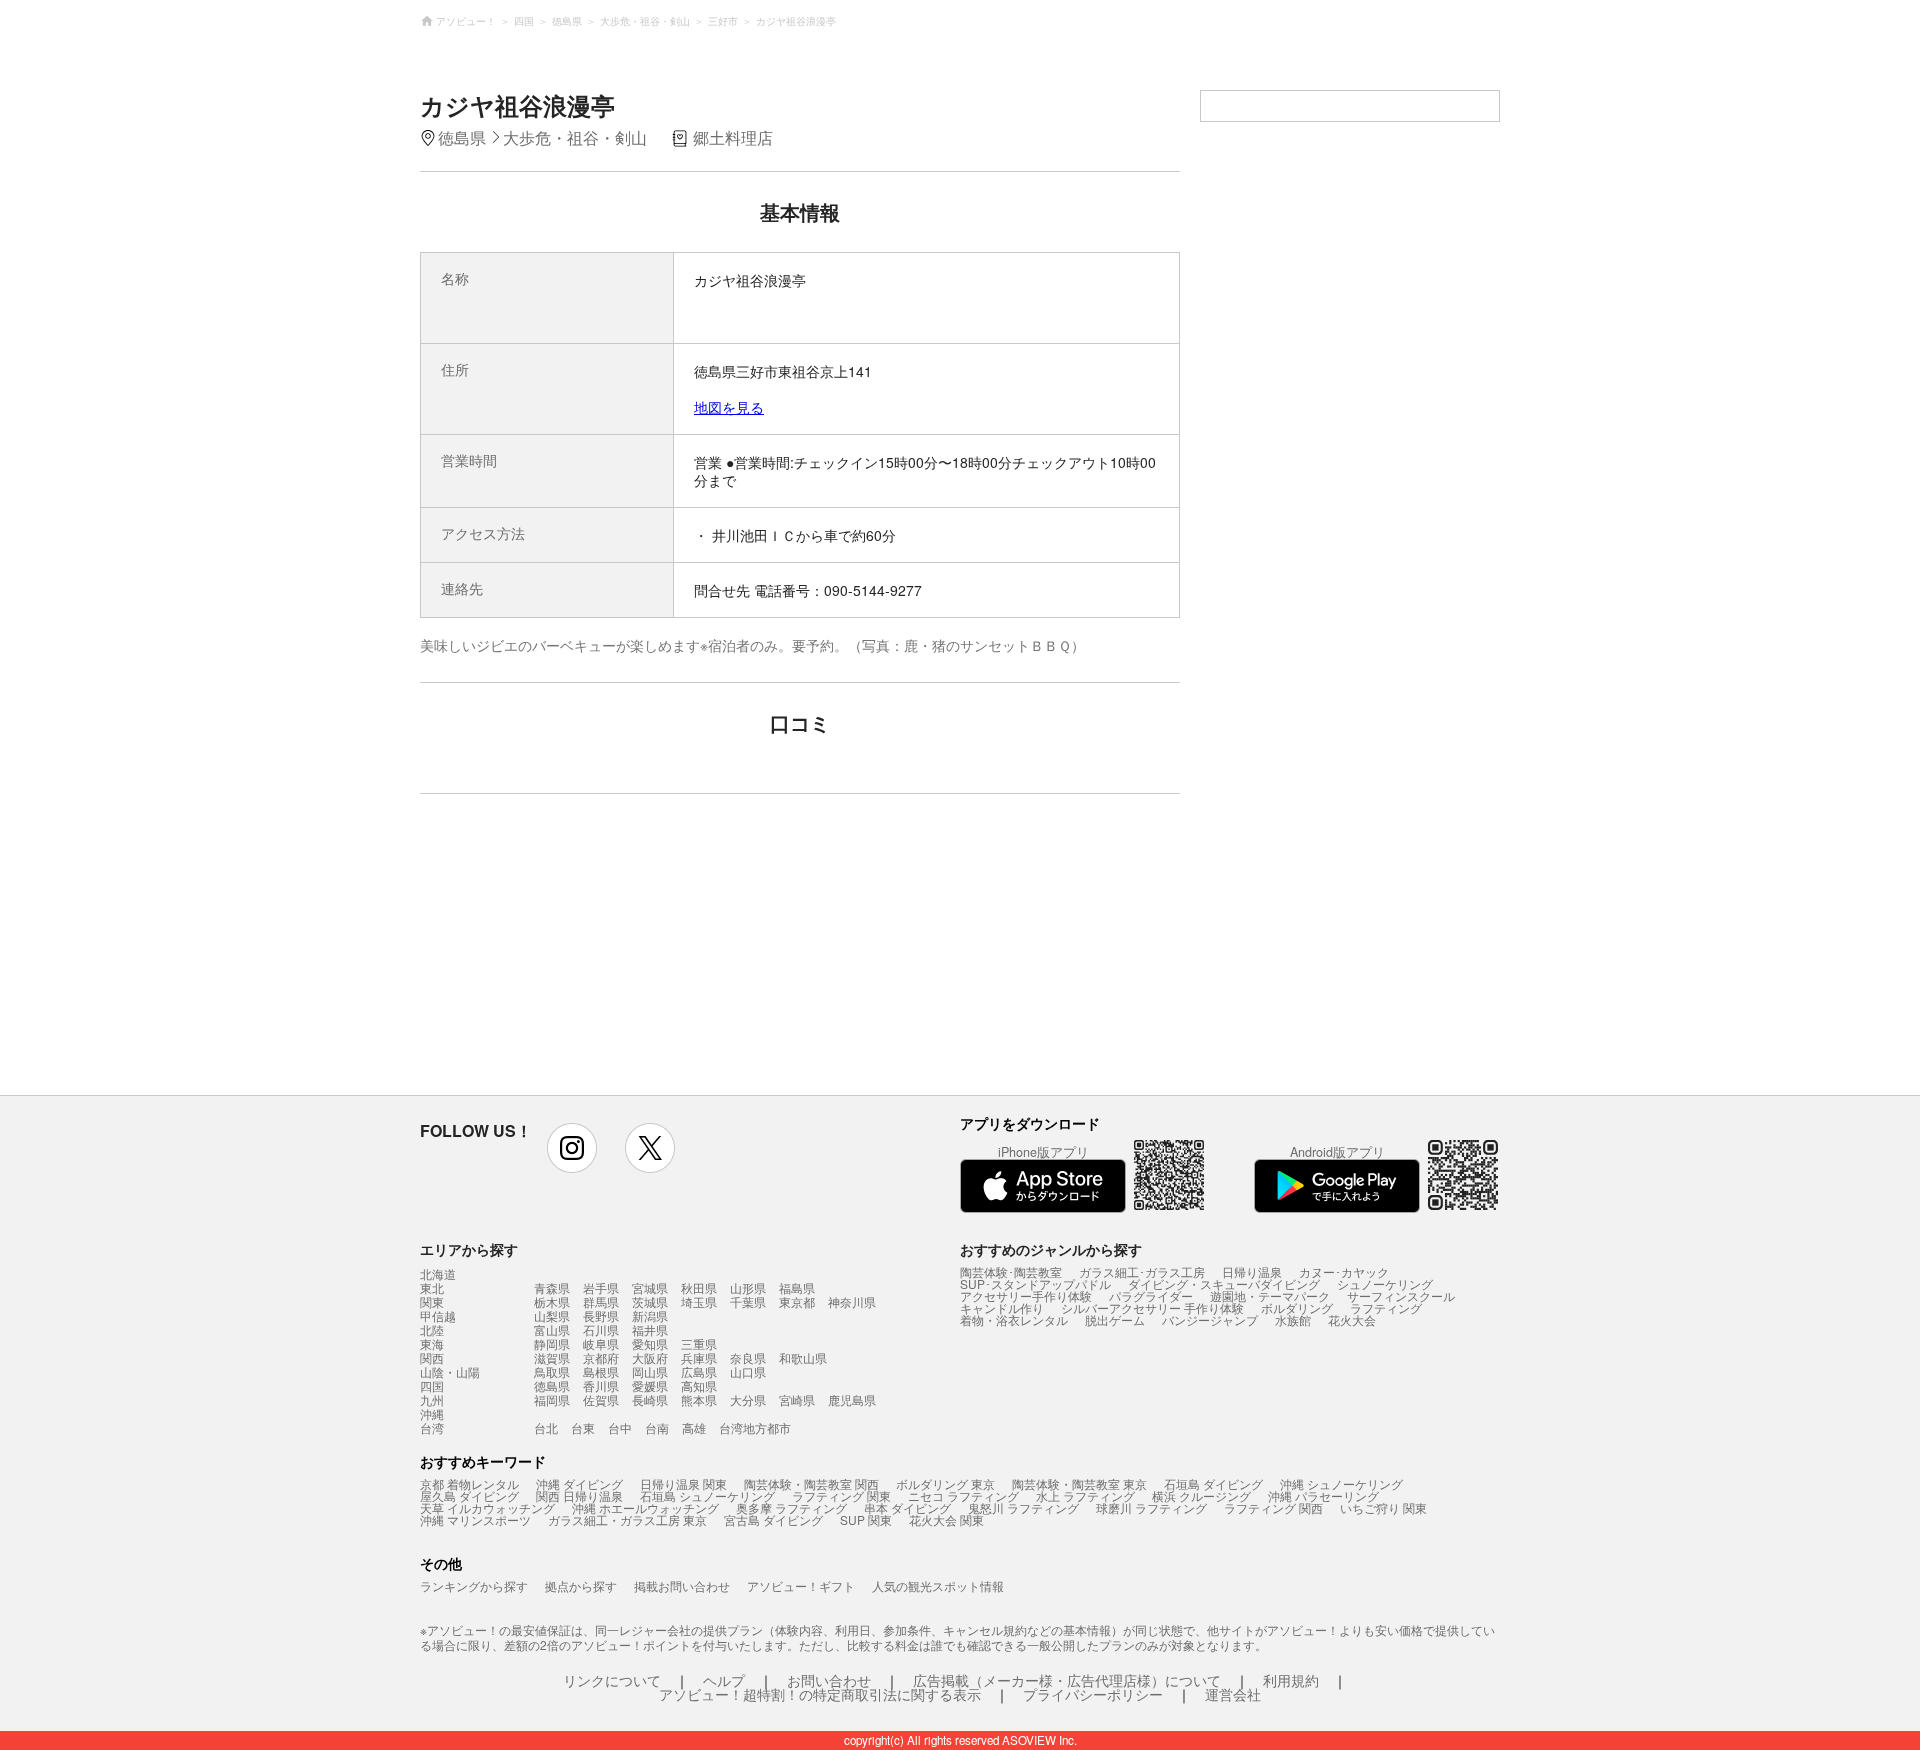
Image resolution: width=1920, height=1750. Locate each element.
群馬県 (601, 1301)
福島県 (797, 1287)
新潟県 (650, 1315)
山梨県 (552, 1315)
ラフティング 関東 (841, 1495)
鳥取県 (552, 1371)
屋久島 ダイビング (469, 1495)
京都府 (601, 1357)
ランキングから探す (474, 1585)
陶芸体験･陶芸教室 (1011, 1271)
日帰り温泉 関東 (683, 1483)
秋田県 (699, 1287)
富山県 (552, 1329)
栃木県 (552, 1301)
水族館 (1293, 1319)
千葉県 (748, 1301)
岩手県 (601, 1287)
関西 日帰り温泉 (579, 1495)
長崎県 (650, 1399)
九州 (432, 1400)
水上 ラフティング (1085, 1495)
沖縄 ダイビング (579, 1483)
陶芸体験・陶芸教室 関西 (811, 1483)
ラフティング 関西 (1273, 1507)
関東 (432, 1302)
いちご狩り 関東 (1383, 1507)
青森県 (552, 1287)
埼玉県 (699, 1301)
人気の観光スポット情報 (938, 1585)
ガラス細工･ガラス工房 (1142, 1271)
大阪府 (650, 1357)
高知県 (699, 1385)
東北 (432, 1288)
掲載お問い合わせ (682, 1585)
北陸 (432, 1330)
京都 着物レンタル (469, 1483)
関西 (432, 1358)
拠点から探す (581, 1585)
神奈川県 (852, 1301)
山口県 (748, 1371)
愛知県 (650, 1343)
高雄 (694, 1427)
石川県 (601, 1329)
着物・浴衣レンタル (1014, 1319)
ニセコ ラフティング (963, 1495)
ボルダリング (1297, 1307)
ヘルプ (724, 1680)
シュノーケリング (1385, 1283)
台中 (620, 1427)
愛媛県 (650, 1385)
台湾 (432, 1428)
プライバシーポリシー (1093, 1694)
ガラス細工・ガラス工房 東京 (627, 1519)
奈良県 (748, 1357)
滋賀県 (552, 1357)
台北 (546, 1427)
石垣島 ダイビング (1213, 1483)
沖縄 (432, 1414)
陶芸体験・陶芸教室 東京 (1079, 1483)
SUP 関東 (866, 1519)
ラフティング (1386, 1307)
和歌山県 (803, 1357)
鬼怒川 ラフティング (1023, 1507)
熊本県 (699, 1399)
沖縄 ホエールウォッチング (645, 1507)
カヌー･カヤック (1344, 1271)
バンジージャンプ (1210, 1319)
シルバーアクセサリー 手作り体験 (1152, 1307)
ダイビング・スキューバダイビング (1224, 1283)
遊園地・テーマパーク (1270, 1295)
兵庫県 (699, 1357)
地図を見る (729, 407)
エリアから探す (469, 1249)
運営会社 (1233, 1694)
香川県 (601, 1385)
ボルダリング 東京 (945, 1483)
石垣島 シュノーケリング (707, 1495)
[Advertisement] (627, 954)
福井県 (650, 1329)
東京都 (797, 1301)
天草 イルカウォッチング (487, 1507)
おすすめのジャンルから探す (1051, 1249)
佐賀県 (601, 1399)
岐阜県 (601, 1343)
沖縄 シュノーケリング (1341, 1483)
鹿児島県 (852, 1399)
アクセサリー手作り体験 (1026, 1295)
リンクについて (612, 1680)
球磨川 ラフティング (1151, 1507)
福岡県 (552, 1399)
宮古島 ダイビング (773, 1519)
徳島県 (552, 1385)
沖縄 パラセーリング (1323, 1495)
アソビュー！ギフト (801, 1585)
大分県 (748, 1399)
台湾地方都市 (755, 1427)
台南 (657, 1427)
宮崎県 (797, 1399)
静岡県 (552, 1343)
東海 (432, 1344)
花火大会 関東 (946, 1519)
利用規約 (1291, 1680)
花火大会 (1352, 1319)
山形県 (748, 1287)
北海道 (438, 1274)
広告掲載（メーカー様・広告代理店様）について (1067, 1680)
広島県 (699, 1371)
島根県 (601, 1371)
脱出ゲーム (1115, 1319)
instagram (572, 1148)
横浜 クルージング (1201, 1495)
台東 (583, 1427)
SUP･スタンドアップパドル (1035, 1283)
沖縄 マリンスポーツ (475, 1519)
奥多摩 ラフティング (791, 1507)
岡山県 (650, 1371)
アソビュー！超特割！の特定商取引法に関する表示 (820, 1694)
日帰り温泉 (1252, 1271)
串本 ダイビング (907, 1507)
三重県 (699, 1343)
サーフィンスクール (1401, 1295)
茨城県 (650, 1301)
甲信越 (438, 1316)
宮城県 (650, 1287)
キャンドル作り (1002, 1307)
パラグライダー (1151, 1295)
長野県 (601, 1315)
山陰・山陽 (450, 1372)
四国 (432, 1386)
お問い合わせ (829, 1680)
